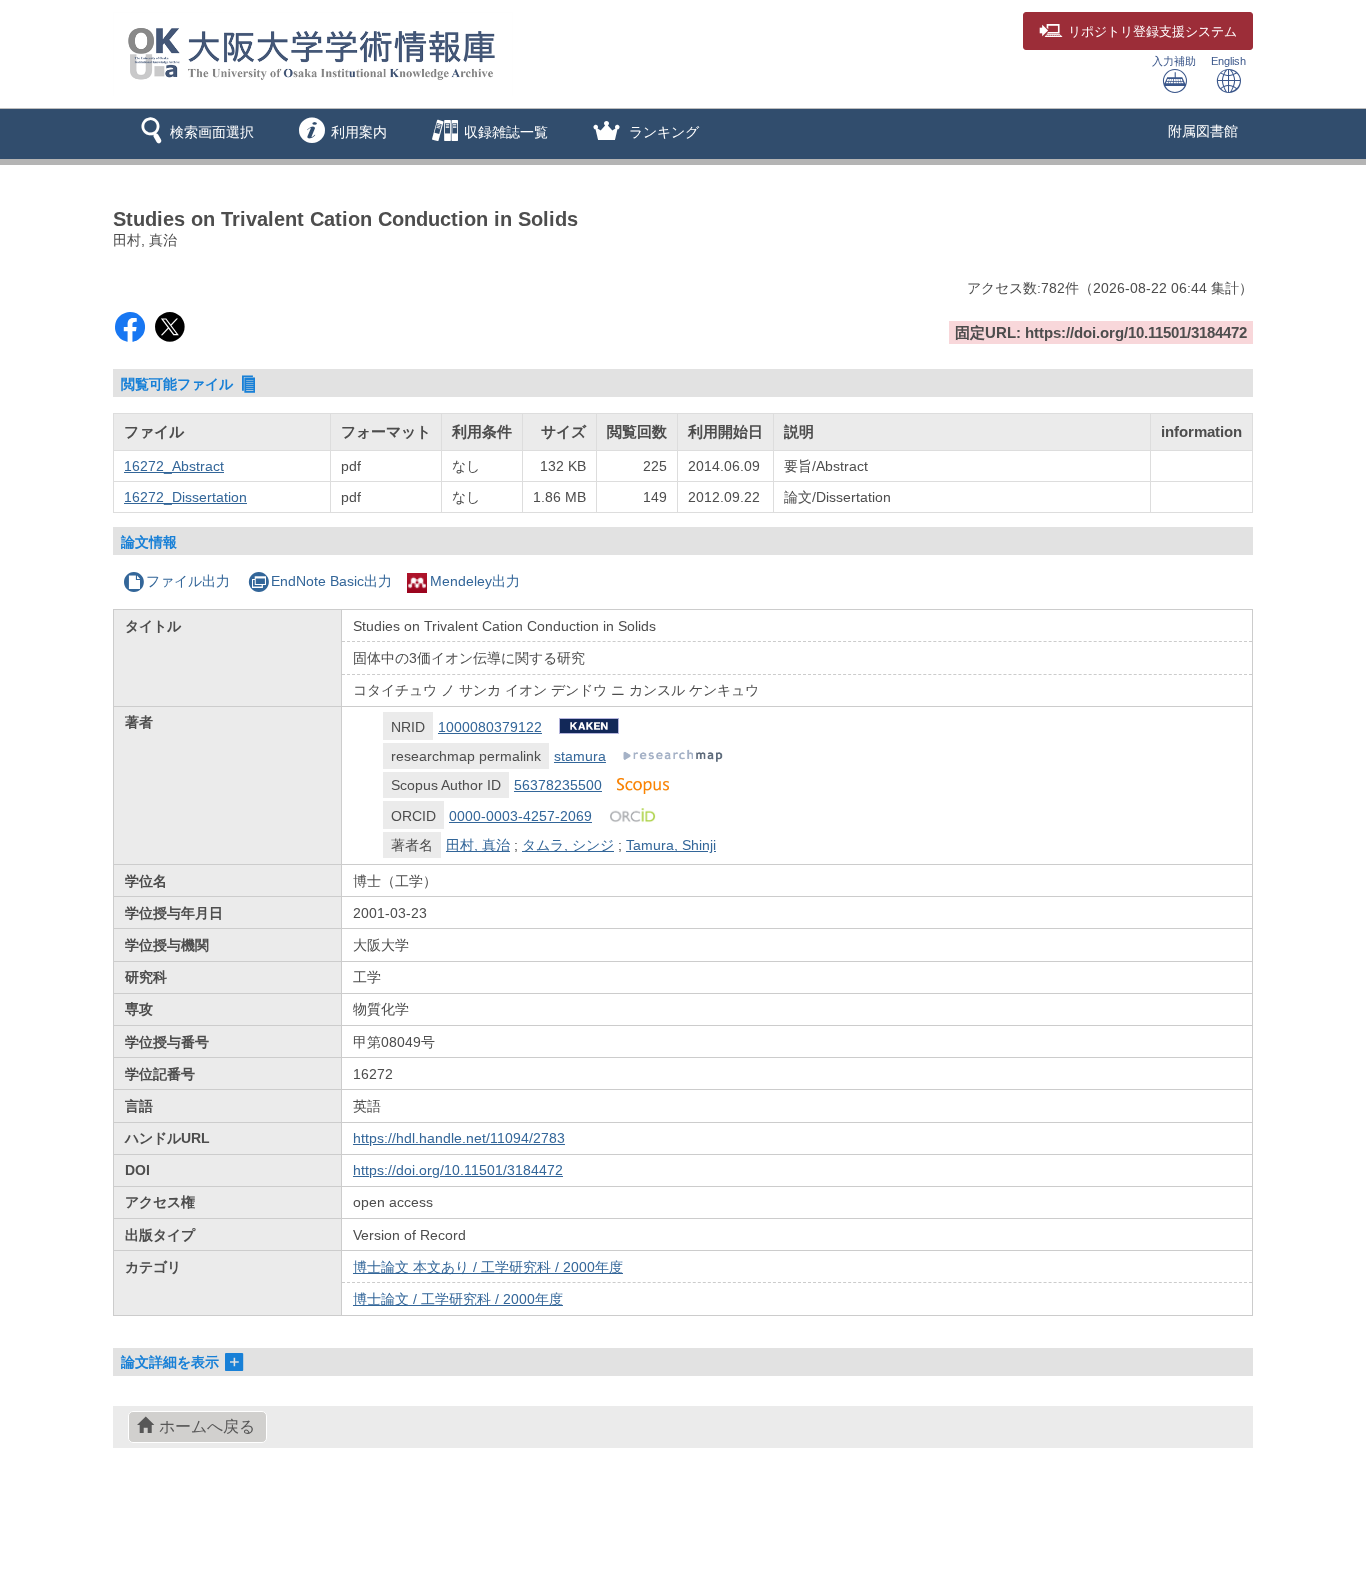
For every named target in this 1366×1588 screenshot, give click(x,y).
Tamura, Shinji (671, 845)
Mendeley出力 (475, 581)
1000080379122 (490, 727)
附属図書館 (1203, 131)
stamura (580, 756)
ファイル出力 (188, 581)
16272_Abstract (174, 466)
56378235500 (558, 785)
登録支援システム (1152, 32)
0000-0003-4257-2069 (520, 816)
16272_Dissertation (185, 497)
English (1228, 61)
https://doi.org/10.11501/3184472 (458, 1170)
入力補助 (1174, 61)
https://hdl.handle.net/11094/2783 (459, 1138)
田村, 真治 (478, 845)
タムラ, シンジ (568, 845)
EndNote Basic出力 (331, 581)
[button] (193, 134)
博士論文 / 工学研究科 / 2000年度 (458, 1299)
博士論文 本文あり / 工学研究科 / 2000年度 (488, 1267)
